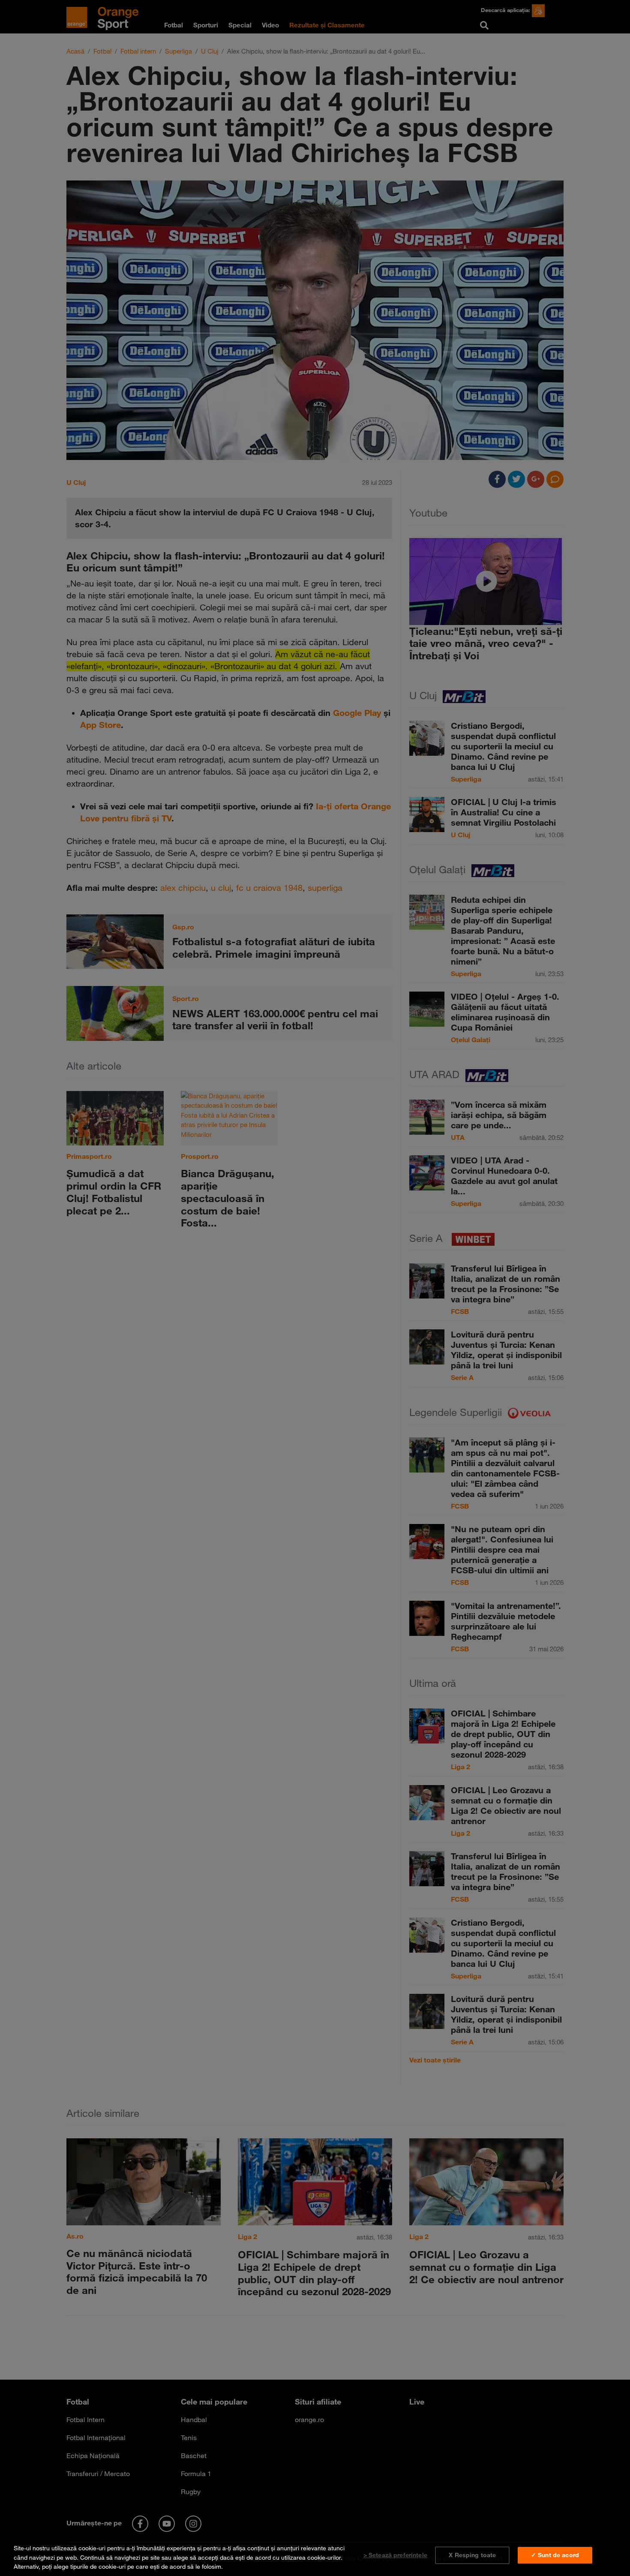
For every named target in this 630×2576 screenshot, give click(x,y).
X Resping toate (472, 2555)
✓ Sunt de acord (555, 2555)
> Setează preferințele (395, 2555)
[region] (315, 2556)
